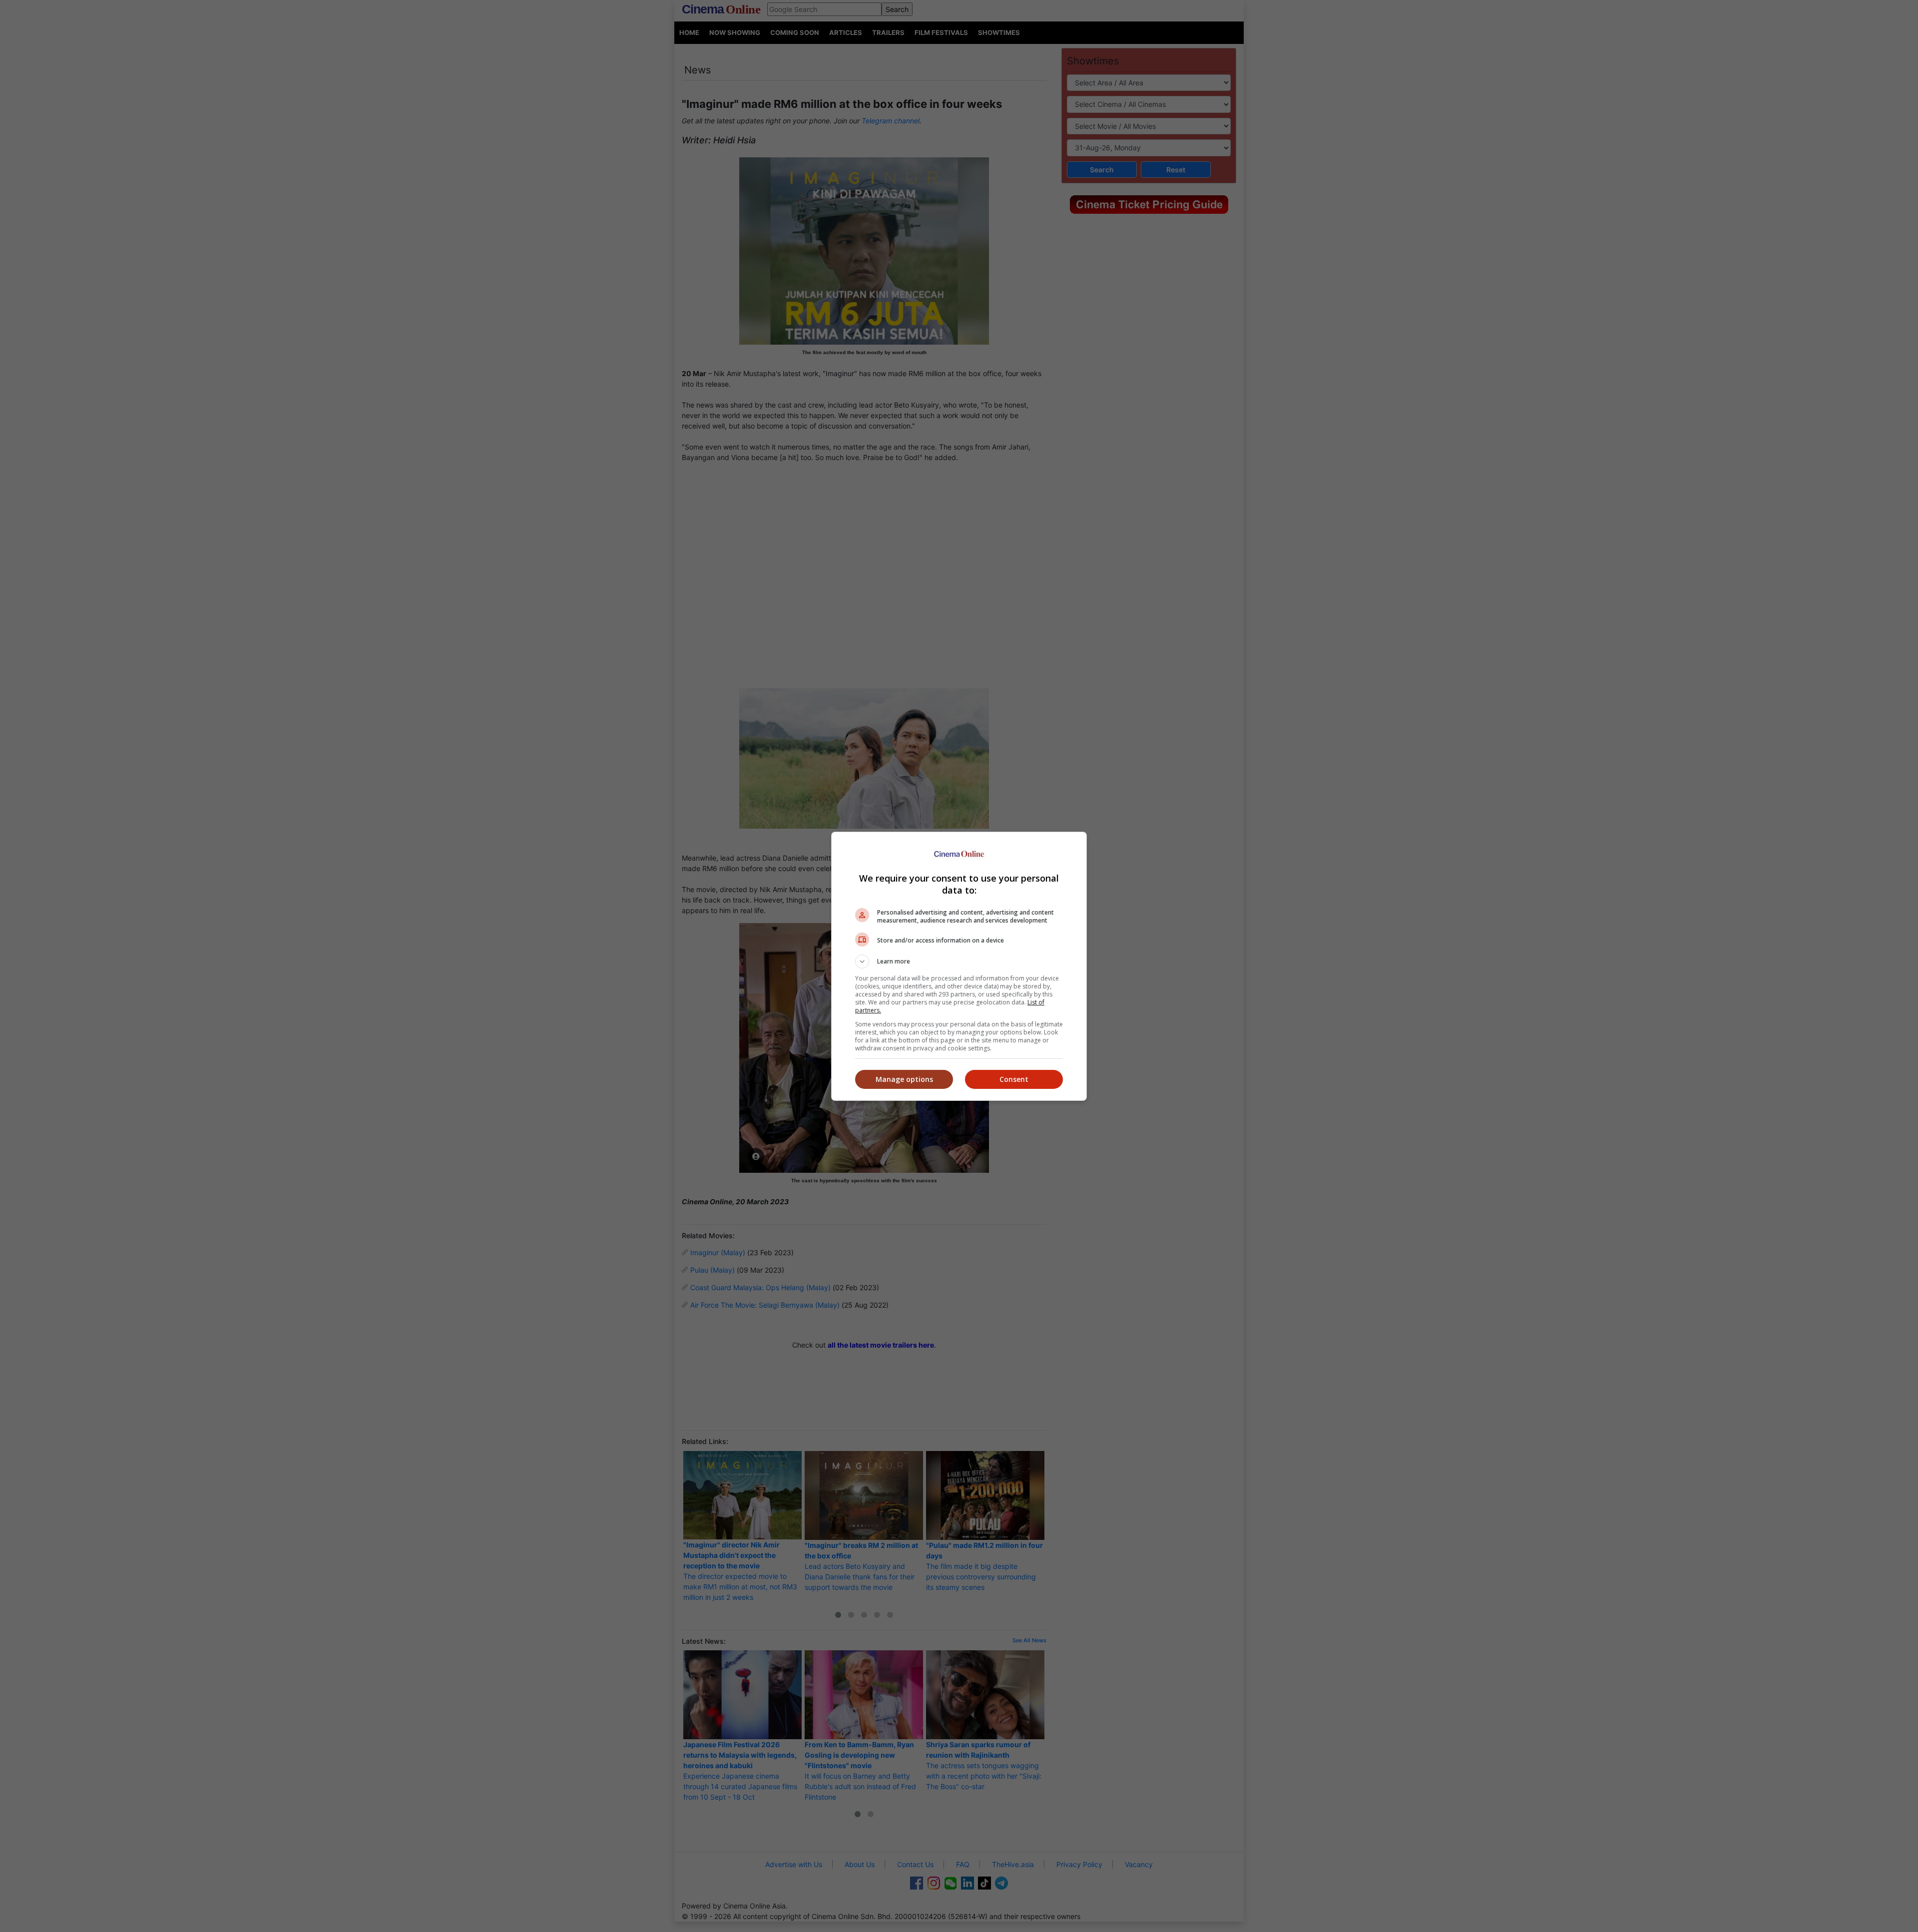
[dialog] (959, 966)
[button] (959, 962)
